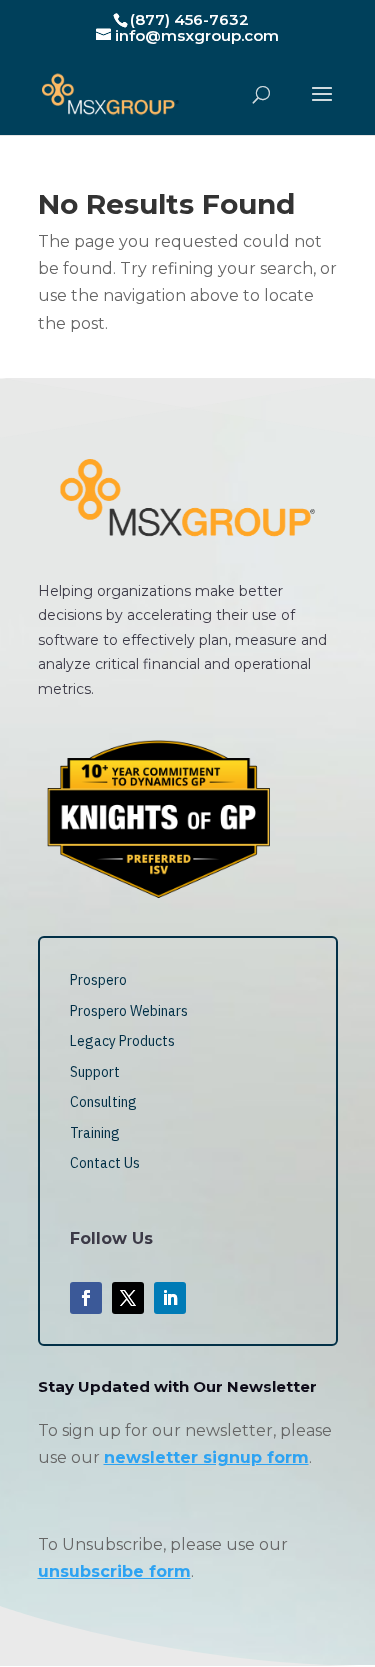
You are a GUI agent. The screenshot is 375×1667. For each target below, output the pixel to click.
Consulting (103, 1102)
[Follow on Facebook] (86, 1298)
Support (95, 1072)
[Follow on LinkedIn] (170, 1298)
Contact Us (105, 1163)
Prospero (98, 980)
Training (95, 1133)
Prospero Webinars (129, 1011)
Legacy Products (122, 1041)
